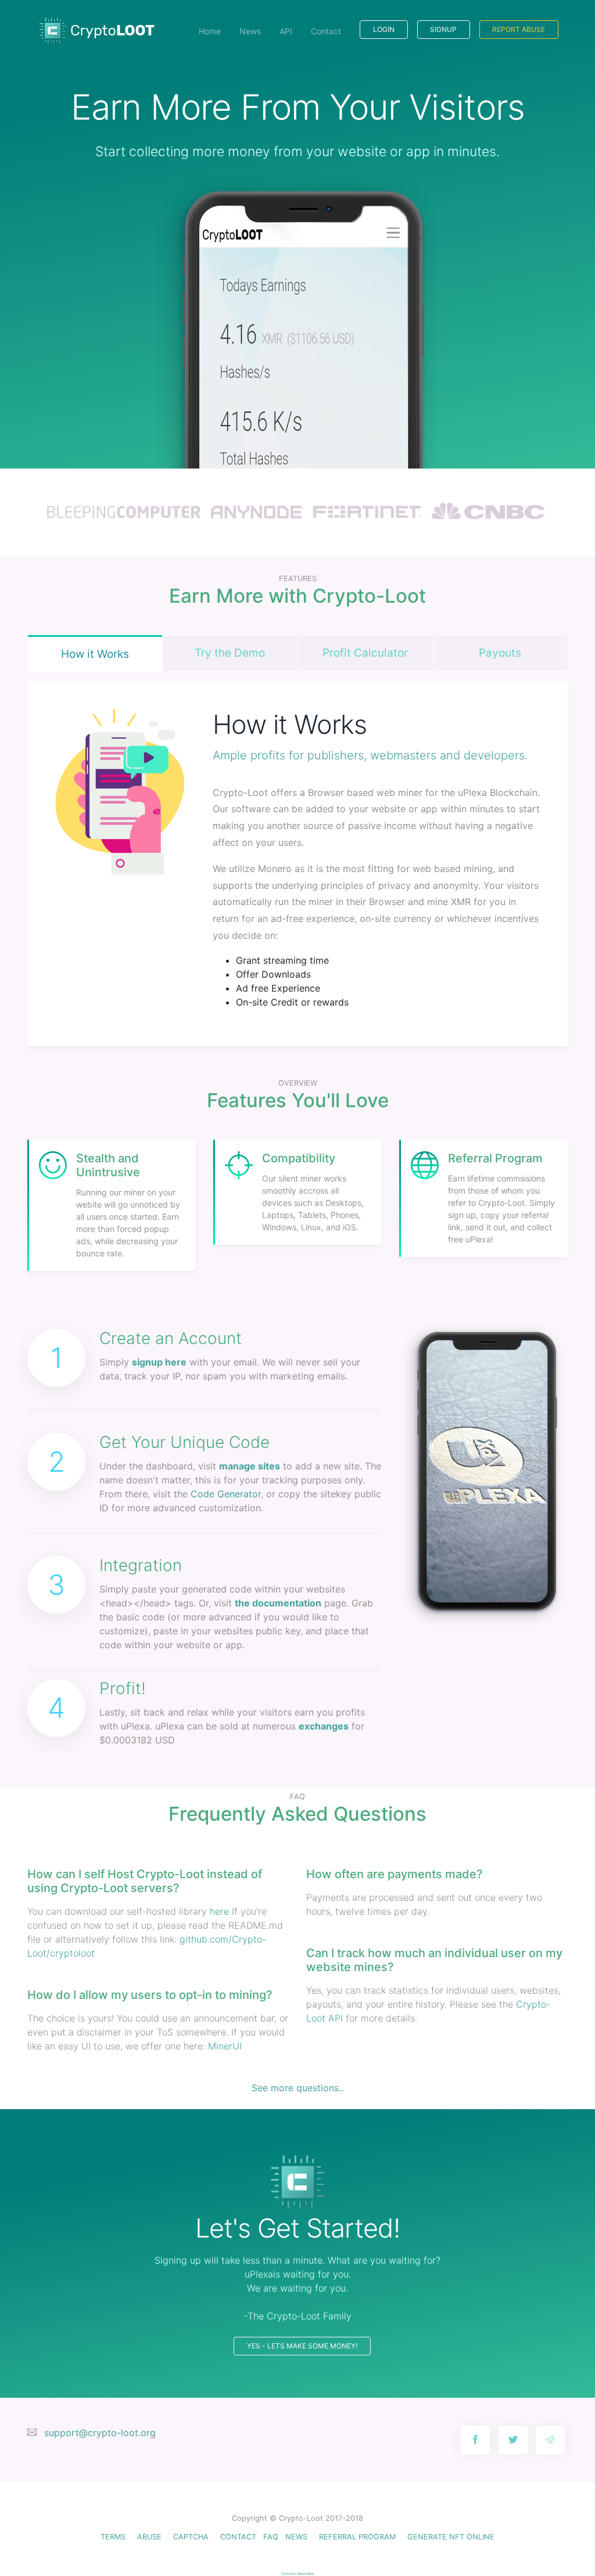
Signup (443, 29)
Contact (326, 31)
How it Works (95, 654)
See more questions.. (297, 2088)
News (250, 31)
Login (384, 29)
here (219, 1911)
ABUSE (149, 2537)
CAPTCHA (191, 2537)
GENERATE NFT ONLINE (451, 2537)
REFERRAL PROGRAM (357, 2537)
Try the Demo (230, 653)
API (286, 31)
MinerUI (225, 2046)
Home (210, 31)
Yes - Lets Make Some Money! (302, 2346)
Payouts (500, 653)
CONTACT (238, 2537)
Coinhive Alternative (298, 2573)
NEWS (296, 2537)
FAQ (271, 2537)
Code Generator (226, 1494)
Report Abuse (519, 29)
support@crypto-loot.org (100, 2433)
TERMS (113, 2537)
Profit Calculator (365, 653)
